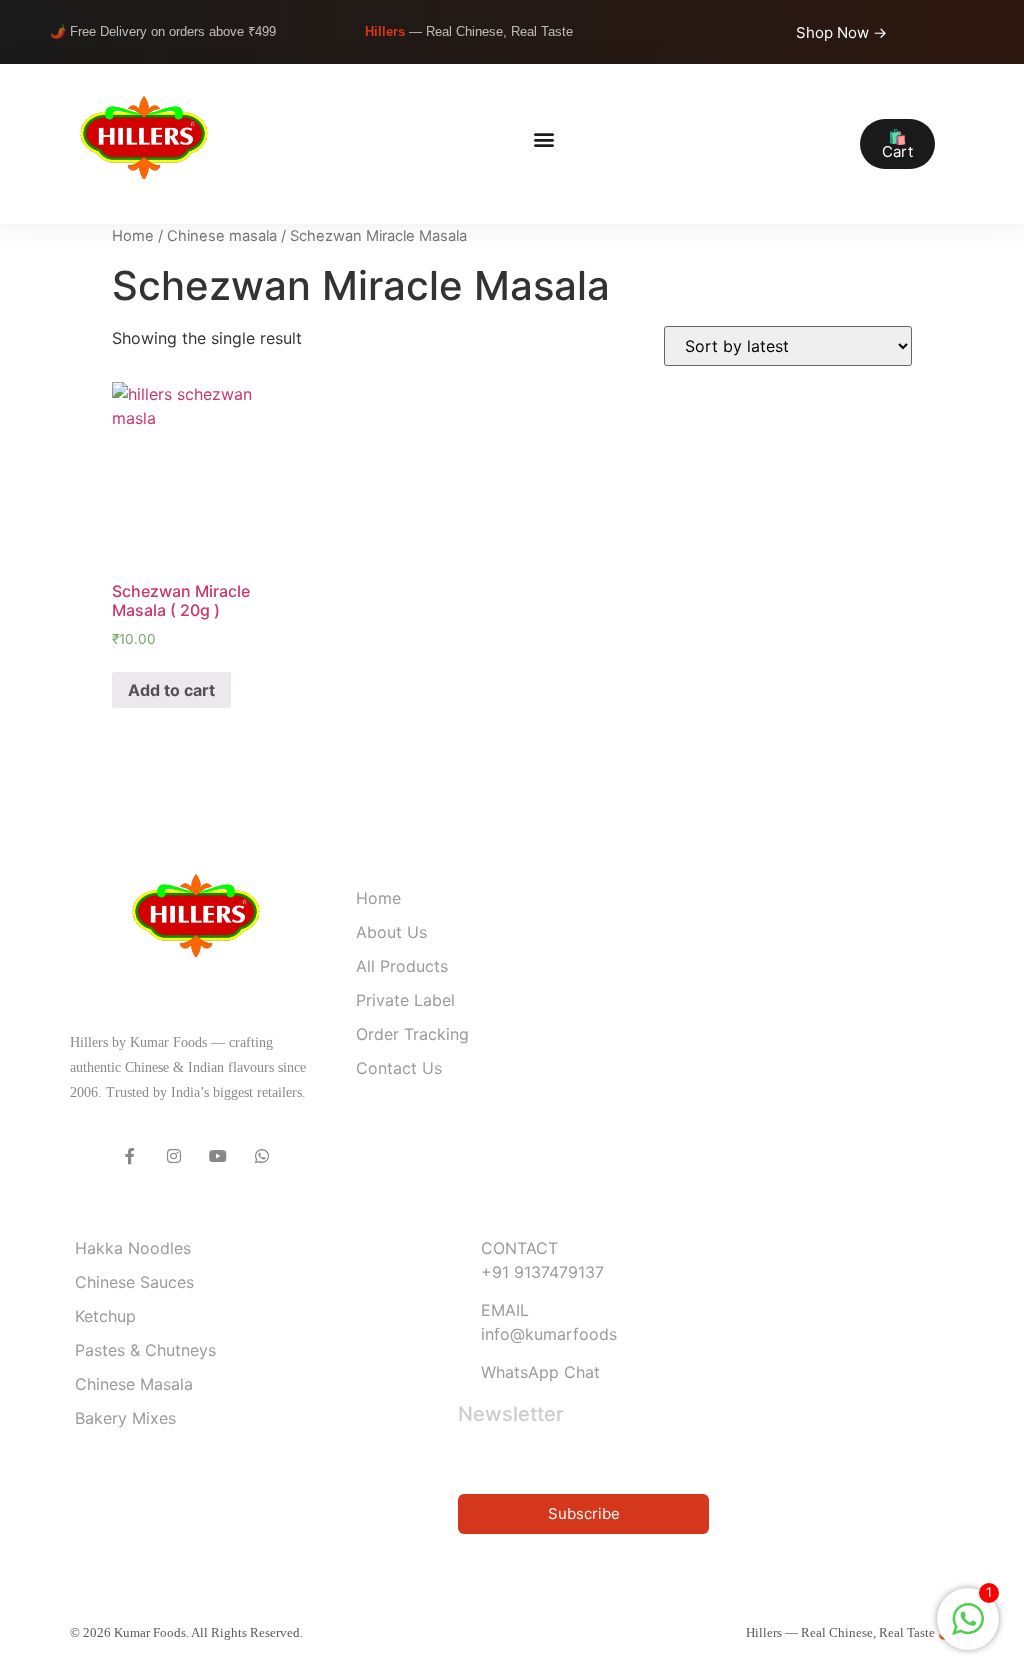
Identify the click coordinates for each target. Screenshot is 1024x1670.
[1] (968, 1629)
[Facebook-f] (130, 1156)
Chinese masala (222, 236)
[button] (543, 139)
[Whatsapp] (262, 1156)
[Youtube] (218, 1156)
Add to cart (171, 690)
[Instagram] (174, 1156)
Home (133, 236)
